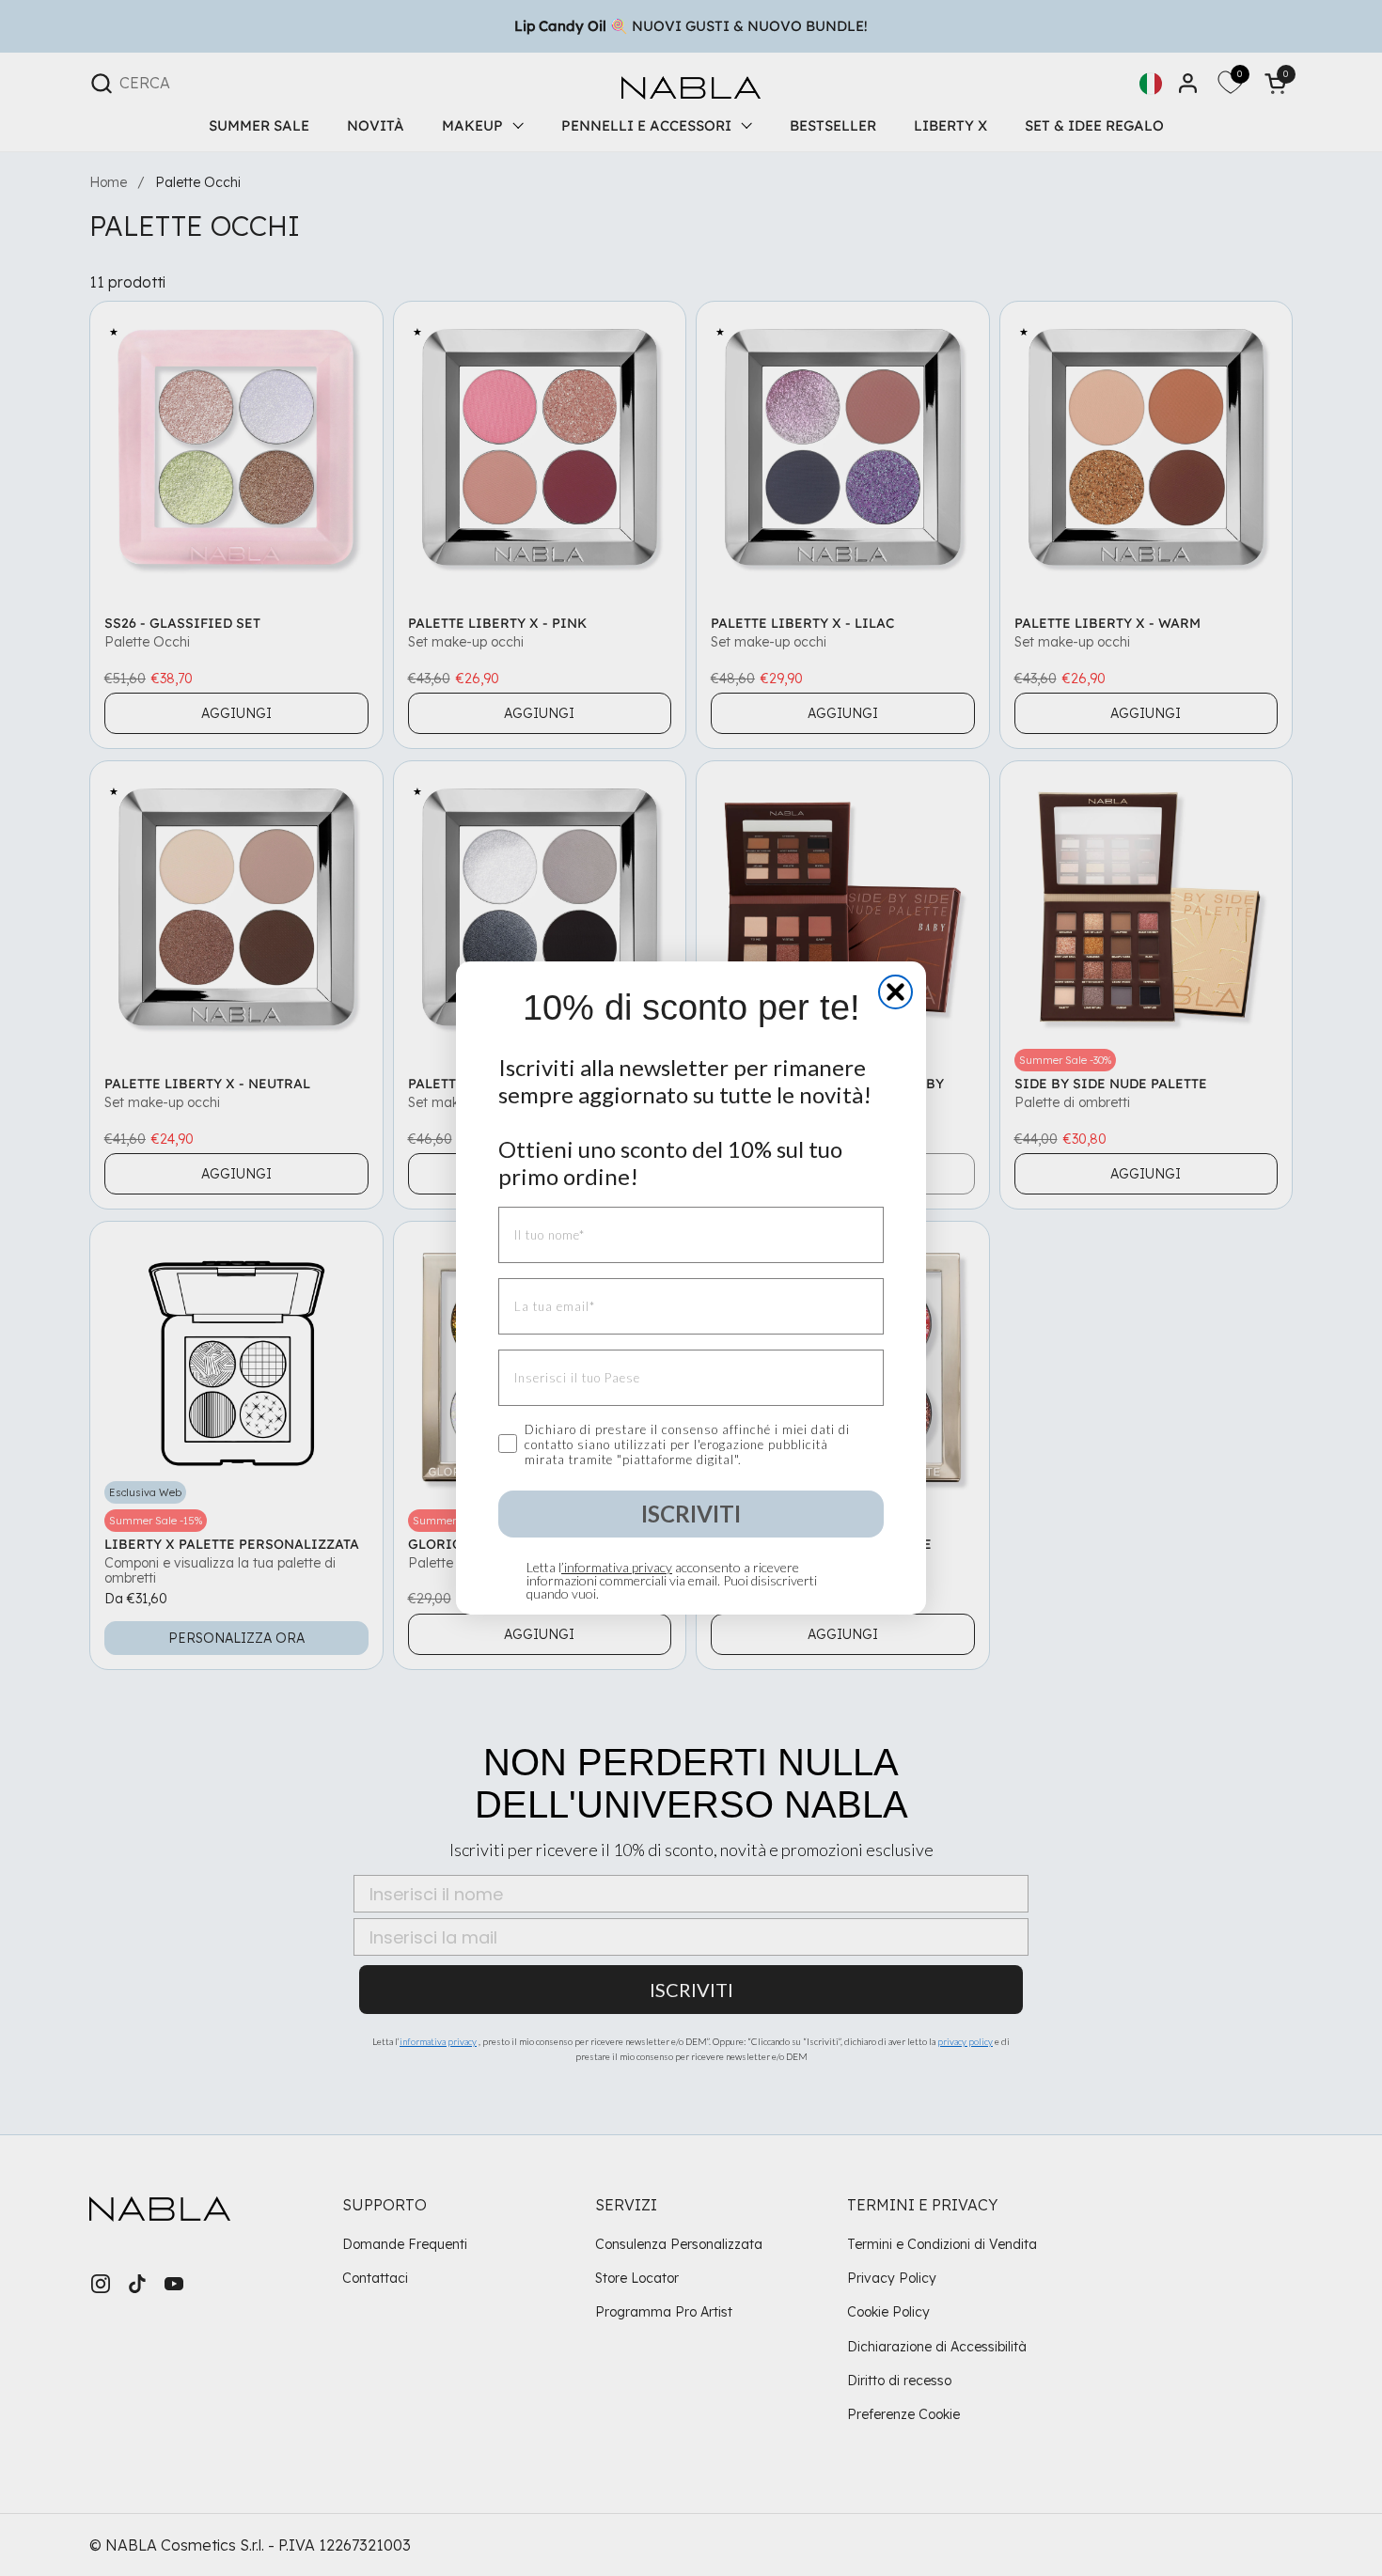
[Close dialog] (895, 992)
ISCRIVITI (691, 1514)
